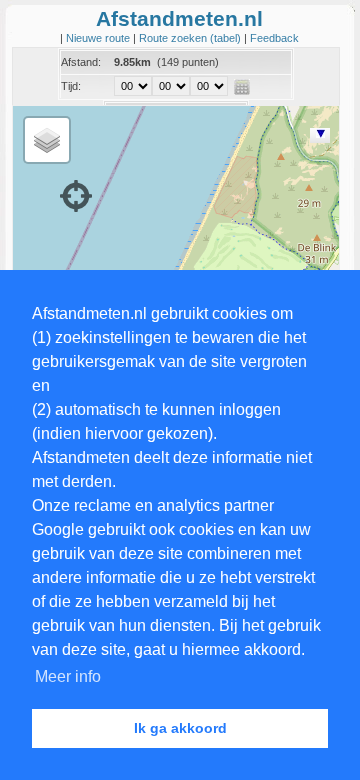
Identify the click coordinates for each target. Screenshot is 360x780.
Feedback (274, 38)
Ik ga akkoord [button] (180, 728)
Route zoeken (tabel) (191, 38)
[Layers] (47, 140)
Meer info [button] (68, 676)
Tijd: (71, 86)
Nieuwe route (99, 38)
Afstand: (81, 62)
